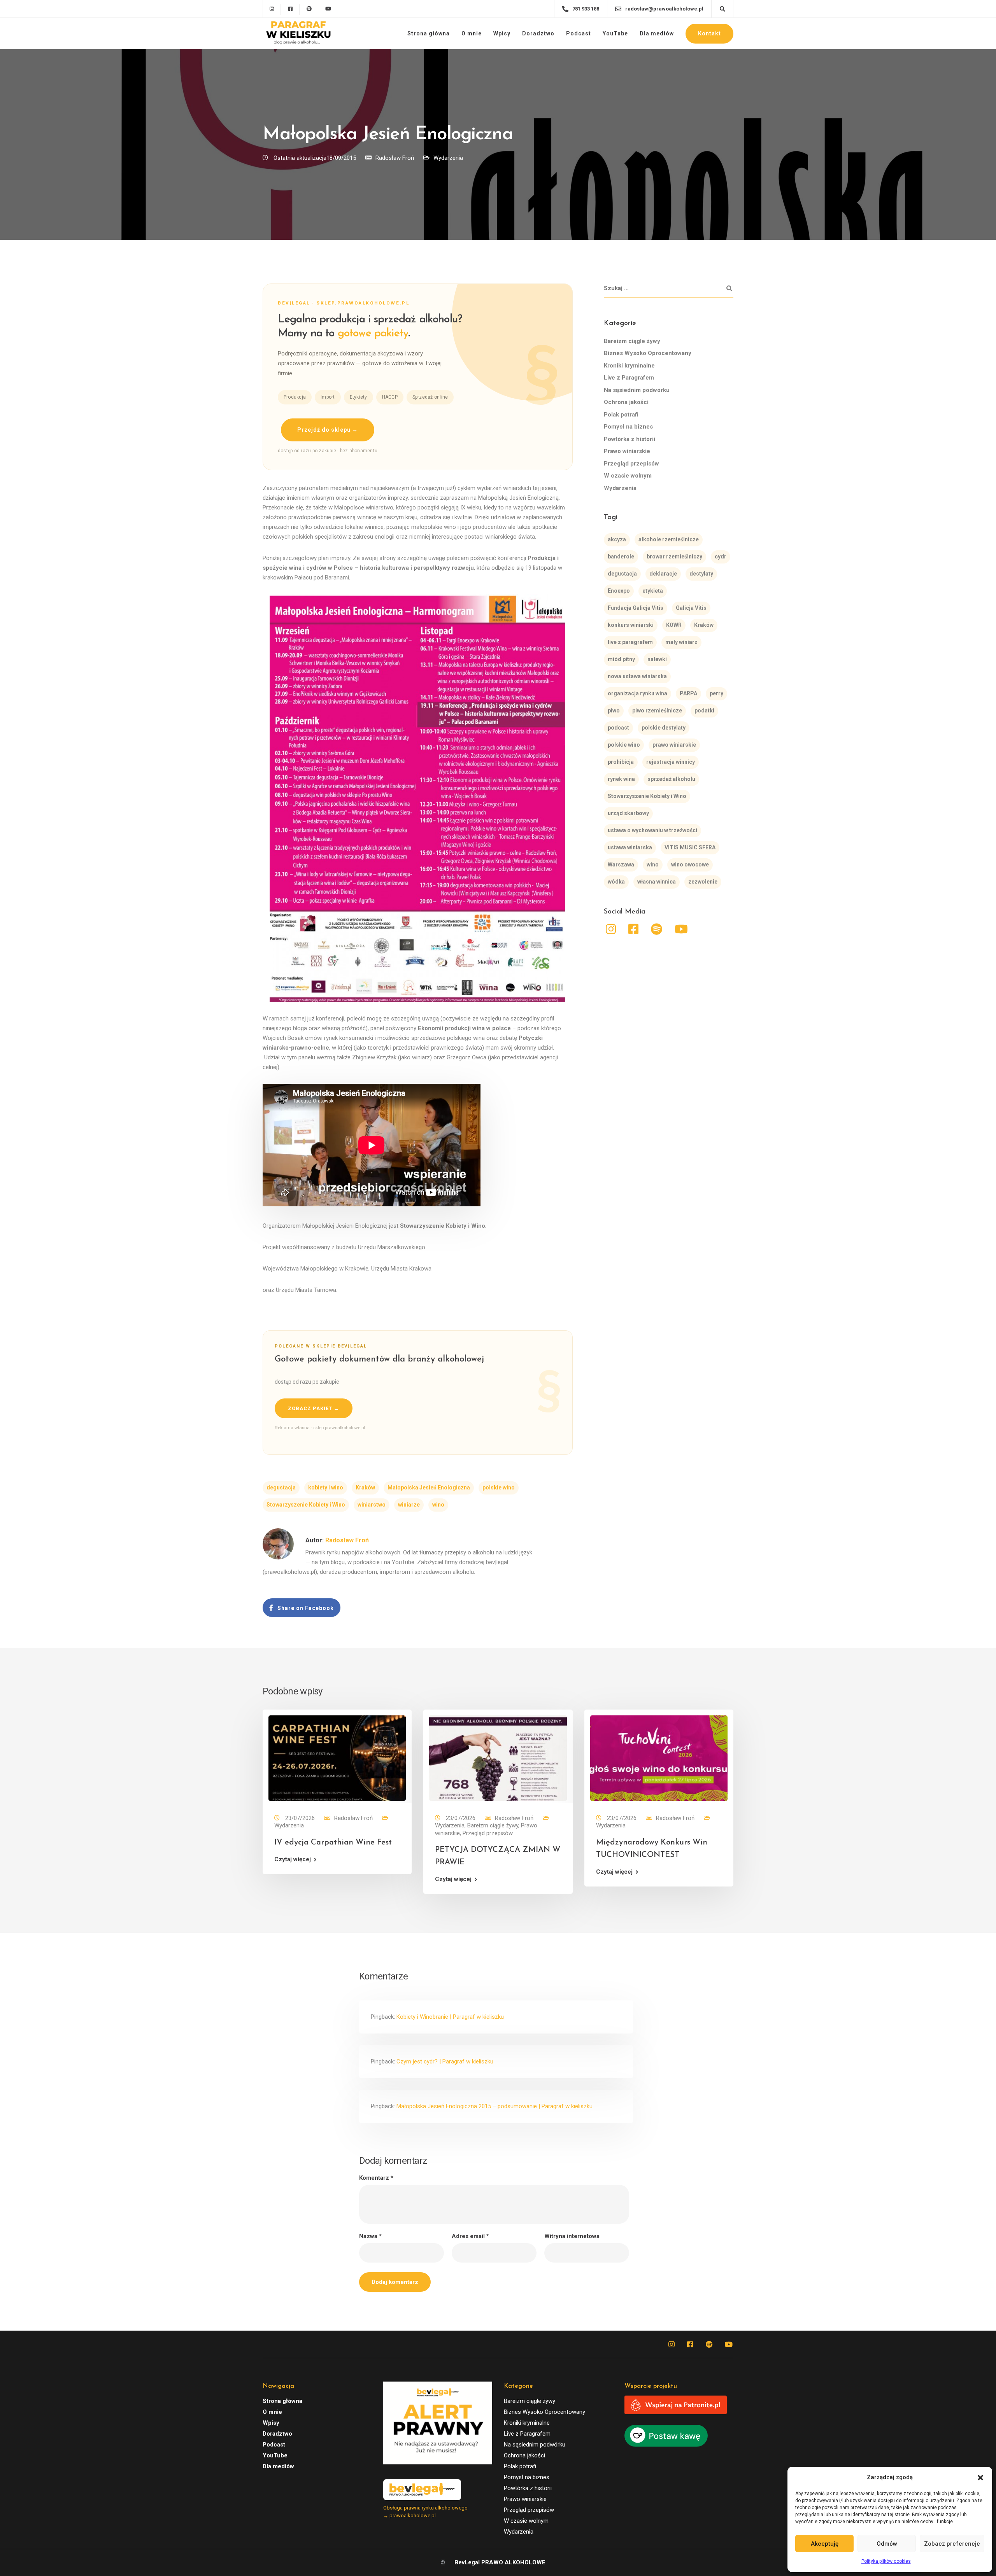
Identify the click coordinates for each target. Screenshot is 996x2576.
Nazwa (370, 2236)
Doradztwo (538, 33)
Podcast (579, 33)
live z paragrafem (630, 642)
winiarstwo (372, 1505)
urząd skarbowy (628, 813)
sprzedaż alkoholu (671, 779)
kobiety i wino (326, 1487)
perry (716, 693)
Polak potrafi (621, 415)
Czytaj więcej (293, 1859)
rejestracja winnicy (671, 762)
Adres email (470, 2236)
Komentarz (376, 2178)
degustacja (281, 1487)
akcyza (617, 539)
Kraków (365, 1487)
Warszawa (621, 864)
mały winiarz (681, 642)
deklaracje (663, 574)
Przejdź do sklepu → (328, 430)
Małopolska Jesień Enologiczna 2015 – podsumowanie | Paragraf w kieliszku (494, 2106)
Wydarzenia (448, 158)
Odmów (887, 2544)
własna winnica (657, 882)
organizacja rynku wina (637, 693)
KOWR (674, 625)
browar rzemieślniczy (674, 556)
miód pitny (621, 659)
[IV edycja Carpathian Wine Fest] (337, 1758)
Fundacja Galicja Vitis (636, 608)
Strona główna (429, 33)
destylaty (701, 574)
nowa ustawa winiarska (637, 676)
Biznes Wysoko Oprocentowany (648, 353)
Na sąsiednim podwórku (637, 390)
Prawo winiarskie (627, 451)
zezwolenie (703, 882)
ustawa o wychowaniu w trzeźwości (652, 830)
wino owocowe (690, 864)
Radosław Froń (395, 158)
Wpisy (502, 33)
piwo (614, 710)
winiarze (409, 1505)
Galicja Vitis (691, 608)
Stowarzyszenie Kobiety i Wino (306, 1505)
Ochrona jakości (626, 402)
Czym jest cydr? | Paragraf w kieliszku (445, 2061)
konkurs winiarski (631, 625)
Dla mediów (657, 33)
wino (438, 1505)
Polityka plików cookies (886, 2561)
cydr (721, 556)
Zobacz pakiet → (314, 1408)
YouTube (615, 33)
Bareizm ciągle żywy (632, 341)
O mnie (472, 33)
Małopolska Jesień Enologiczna (429, 1487)
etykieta (653, 591)
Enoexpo (619, 591)
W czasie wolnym (628, 476)
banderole (621, 556)
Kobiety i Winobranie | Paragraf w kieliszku (450, 2017)
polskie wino (499, 1487)
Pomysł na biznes (628, 427)
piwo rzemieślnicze (657, 710)
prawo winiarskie (674, 745)
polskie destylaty (664, 728)
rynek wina (621, 779)
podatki (704, 710)
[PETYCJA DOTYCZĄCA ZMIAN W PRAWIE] (498, 1758)
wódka (616, 882)
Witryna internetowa (572, 2236)
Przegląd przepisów (631, 464)
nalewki (657, 659)
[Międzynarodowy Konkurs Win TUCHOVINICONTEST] (659, 1758)
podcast (618, 728)
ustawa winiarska (630, 847)
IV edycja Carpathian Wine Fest (333, 1843)
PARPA (688, 693)
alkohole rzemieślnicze (669, 539)
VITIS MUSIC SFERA (690, 847)
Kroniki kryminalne (629, 366)
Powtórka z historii (630, 439)
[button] (980, 2478)
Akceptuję (825, 2544)
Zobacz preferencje (952, 2544)
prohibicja (621, 762)
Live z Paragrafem (629, 378)
